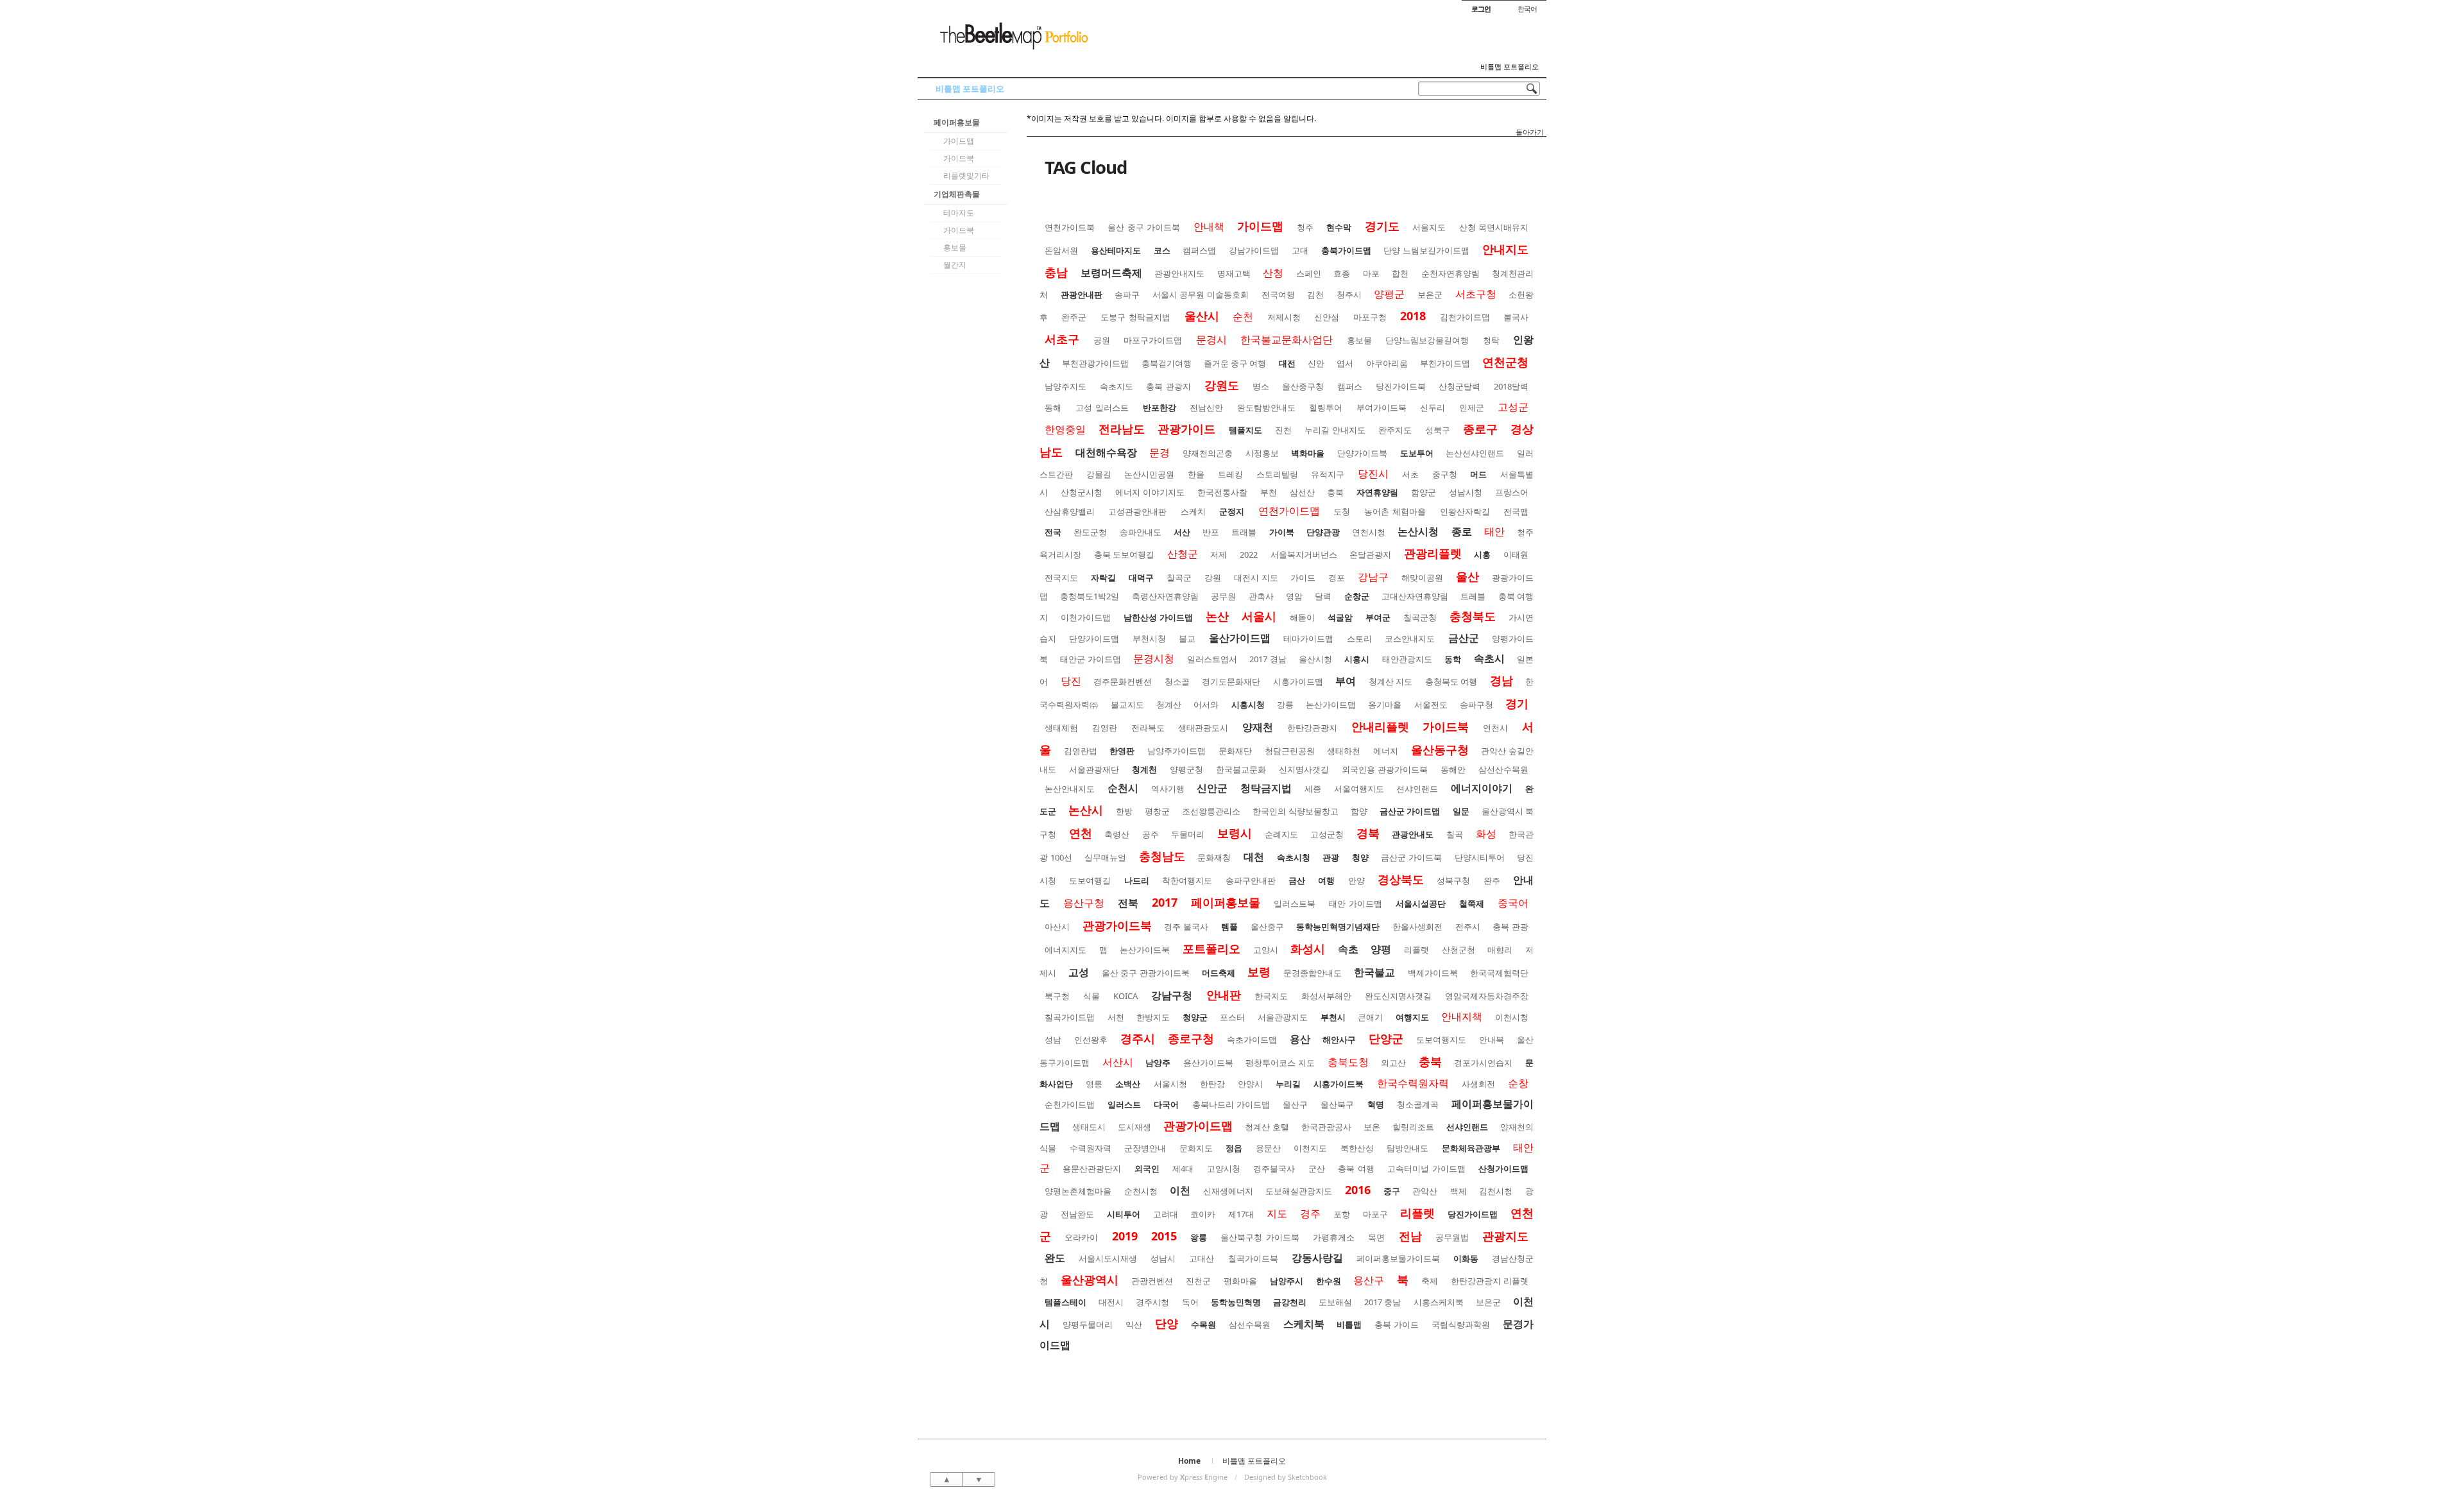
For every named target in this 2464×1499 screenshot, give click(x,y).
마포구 (1375, 1214)
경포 (1337, 578)
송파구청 (1476, 705)
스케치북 (1304, 1324)
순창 (1518, 1083)
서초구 (1062, 339)
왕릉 (1199, 1237)
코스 (1162, 250)
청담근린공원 (1290, 751)
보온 (1372, 1127)
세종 (1313, 789)
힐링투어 (1326, 407)
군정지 (1232, 511)
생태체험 (1061, 728)
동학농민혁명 (1236, 1302)
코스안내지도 (1410, 638)
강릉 (1285, 705)
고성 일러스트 (1102, 407)
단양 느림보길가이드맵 (1426, 250)
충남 (1056, 272)
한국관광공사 (1326, 1127)
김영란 (1105, 728)
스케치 (1193, 511)
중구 (1392, 1191)
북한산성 (1357, 1148)
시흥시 (1357, 659)
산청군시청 (1082, 492)
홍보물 (955, 247)
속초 (1348, 949)
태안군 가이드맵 (1090, 659)
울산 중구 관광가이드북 (1146, 973)
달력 (1323, 596)
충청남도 (1162, 856)
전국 (1053, 532)
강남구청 (1172, 995)
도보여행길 (1090, 880)
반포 (1211, 532)
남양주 (1158, 1063)
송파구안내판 (1251, 880)
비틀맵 (1349, 1324)
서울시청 (1170, 1084)
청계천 (1144, 769)
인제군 (1472, 407)
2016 (1358, 1190)
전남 (1410, 1236)
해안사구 (1339, 1040)
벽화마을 (1308, 453)
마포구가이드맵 (1153, 340)
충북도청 (1348, 1062)
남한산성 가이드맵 (1158, 617)
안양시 (1250, 1084)
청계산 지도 (1391, 681)
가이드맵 (959, 141)
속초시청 (1294, 857)
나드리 (1137, 880)
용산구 (1369, 1280)
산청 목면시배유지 (1494, 227)
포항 (1342, 1214)
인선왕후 (1091, 1040)
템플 (1229, 927)
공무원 (1223, 596)
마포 (1371, 273)
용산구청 (1084, 903)
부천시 (1333, 1017)
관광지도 (1505, 1236)
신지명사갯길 (1304, 769)
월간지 (955, 265)
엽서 (1345, 363)
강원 (1213, 578)
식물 (1091, 996)
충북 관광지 (1168, 386)
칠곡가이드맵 (1070, 1017)
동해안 (1453, 769)
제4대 (1183, 1169)
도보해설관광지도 (1299, 1191)
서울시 (1259, 616)
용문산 (1268, 1148)
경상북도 (1401, 879)
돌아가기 (1530, 132)
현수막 (1339, 227)
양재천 (1258, 727)
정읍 (1234, 1148)
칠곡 (1455, 834)
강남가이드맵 (1254, 250)
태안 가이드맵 (1356, 904)
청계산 (1169, 705)
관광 (1331, 857)
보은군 (1488, 1302)
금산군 (1464, 638)
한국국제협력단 (1499, 973)
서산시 (1118, 1062)
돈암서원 (1061, 250)
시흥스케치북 (1439, 1302)
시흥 (1482, 554)
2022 (1249, 554)
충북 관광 (1510, 927)
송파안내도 (1141, 532)
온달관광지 (1370, 554)
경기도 (1382, 226)
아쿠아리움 (1387, 363)
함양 (1359, 811)
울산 (1467, 576)
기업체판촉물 (957, 194)
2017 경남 (1268, 659)
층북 (1335, 492)
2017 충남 (1382, 1302)
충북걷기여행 (1167, 363)
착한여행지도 (1187, 880)
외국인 (1147, 1169)
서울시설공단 (1421, 904)
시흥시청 (1248, 705)
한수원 (1329, 1281)
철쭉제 (1472, 904)
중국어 (1513, 903)
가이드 (1303, 578)
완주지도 (1395, 430)
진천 (1283, 430)
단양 (1167, 1323)
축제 (1430, 1281)
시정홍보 (1262, 453)
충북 (1430, 1061)
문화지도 (1196, 1148)
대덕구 (1141, 578)
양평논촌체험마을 (1078, 1191)
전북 (1128, 903)
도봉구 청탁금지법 (1135, 317)
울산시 (1202, 316)
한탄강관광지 (1312, 728)
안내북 (1492, 1040)
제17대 (1241, 1214)
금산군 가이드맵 (1410, 811)
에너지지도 (1065, 950)
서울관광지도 (1283, 1017)
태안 (1494, 531)
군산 (1317, 1169)
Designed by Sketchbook (1286, 1477)
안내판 (1224, 995)
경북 (1368, 833)
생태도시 (1089, 1127)
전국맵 (1516, 511)
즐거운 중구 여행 (1235, 363)
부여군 (1378, 617)
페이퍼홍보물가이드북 (1398, 1258)
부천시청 (1149, 638)
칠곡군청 (1420, 617)
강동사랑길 (1317, 1258)
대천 (1254, 857)
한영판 (1122, 751)
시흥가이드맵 (1298, 681)
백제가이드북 (1433, 973)
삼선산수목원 (1503, 769)
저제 (1219, 554)
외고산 (1393, 1063)
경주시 (1138, 1038)
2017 (1165, 902)
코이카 (1203, 1214)
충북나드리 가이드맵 (1231, 1104)
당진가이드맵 (1473, 1214)
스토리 (1359, 638)
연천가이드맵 (1289, 511)
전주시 (1468, 927)
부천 (1269, 492)
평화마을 (1240, 1281)
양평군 (1389, 294)
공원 (1102, 340)
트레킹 (1230, 474)
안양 (1356, 880)
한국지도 (1271, 996)
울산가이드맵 (1240, 638)
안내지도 (1505, 249)
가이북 (1282, 532)
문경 (1159, 452)
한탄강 (1212, 1084)
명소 (1261, 386)
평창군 (1157, 811)
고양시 (1266, 950)
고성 (1079, 972)
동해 (1053, 407)
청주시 (1349, 295)
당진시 (1373, 474)
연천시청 (1369, 532)
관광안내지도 (1179, 273)
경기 (1517, 703)
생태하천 (1344, 751)
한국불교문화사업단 (1287, 339)
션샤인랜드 (1417, 789)
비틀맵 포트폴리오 (1510, 67)
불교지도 (1127, 705)
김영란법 (1081, 751)
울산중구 (1267, 927)
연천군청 (1505, 362)
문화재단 (1235, 751)
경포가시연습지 (1483, 1063)
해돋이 (1302, 617)
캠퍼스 (1350, 386)
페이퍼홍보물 (957, 122)
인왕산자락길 (1465, 511)
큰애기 (1370, 1017)
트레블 (1473, 596)
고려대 (1166, 1214)
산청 (1273, 273)
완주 (1492, 880)
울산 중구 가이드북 (1144, 227)
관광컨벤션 (1152, 1281)
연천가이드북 (1070, 227)
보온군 (1430, 295)
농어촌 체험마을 (1395, 511)
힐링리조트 (1413, 1127)
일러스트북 (1295, 904)
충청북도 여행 (1451, 681)
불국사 (1516, 317)
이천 (1180, 1190)
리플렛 (1417, 1213)
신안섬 (1327, 317)
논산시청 (1418, 531)
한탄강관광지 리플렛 (1490, 1281)
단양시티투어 (1480, 857)
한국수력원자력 (1413, 1083)
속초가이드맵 (1252, 1040)
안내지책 (1462, 1016)
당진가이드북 (1401, 386)
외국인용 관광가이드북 (1385, 769)
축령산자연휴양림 (1165, 596)
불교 (1187, 638)
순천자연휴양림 (1450, 273)
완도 (1055, 1258)
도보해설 (1335, 1302)
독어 (1190, 1302)
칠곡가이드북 (1253, 1258)
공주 (1151, 834)
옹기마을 (1385, 705)
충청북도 (1473, 616)
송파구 (1127, 295)
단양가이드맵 (1094, 638)
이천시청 (1512, 1017)
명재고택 (1234, 273)
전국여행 (1278, 295)
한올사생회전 (1417, 927)
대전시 (1111, 1302)
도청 (1342, 511)
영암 (1294, 596)
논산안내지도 (1070, 789)
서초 (1410, 474)
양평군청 (1186, 769)
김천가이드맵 (1465, 317)
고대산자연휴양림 (1415, 596)
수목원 (1203, 1324)
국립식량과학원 (1461, 1324)
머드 (1478, 474)
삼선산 (1302, 492)
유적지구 (1328, 474)
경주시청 (1152, 1302)
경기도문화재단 (1231, 681)
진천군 (1198, 1281)
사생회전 (1478, 1084)
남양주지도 (1065, 386)
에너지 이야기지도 (1150, 492)
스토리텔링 (1277, 474)
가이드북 (959, 158)
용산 (1300, 1039)
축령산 (1117, 834)
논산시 (1086, 810)
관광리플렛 (1433, 553)
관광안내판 (1082, 295)
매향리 (1500, 950)
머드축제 (1219, 973)
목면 (1376, 1237)
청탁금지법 (1266, 788)
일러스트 (1124, 1104)
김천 (1315, 295)
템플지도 (1245, 430)
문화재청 (1214, 857)
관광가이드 (1186, 429)
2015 (1164, 1236)
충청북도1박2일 (1090, 596)
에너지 (1386, 751)
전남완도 (1077, 1214)
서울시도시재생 (1108, 1258)
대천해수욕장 (1106, 452)
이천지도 (1310, 1148)
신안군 (1212, 788)
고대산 (1202, 1258)
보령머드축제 (1111, 273)
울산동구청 (1440, 749)
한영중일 (1065, 429)
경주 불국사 (1186, 927)
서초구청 (1476, 294)
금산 (1297, 880)
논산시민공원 (1149, 474)
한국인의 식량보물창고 (1295, 811)
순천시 (1123, 788)
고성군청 (1327, 834)
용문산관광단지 (1092, 1169)
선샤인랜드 (1467, 1127)
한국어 (1527, 9)
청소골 (1177, 681)
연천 (1081, 833)
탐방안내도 (1407, 1148)
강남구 (1373, 577)
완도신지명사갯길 (1398, 996)
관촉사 (1261, 596)
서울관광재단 (1094, 769)
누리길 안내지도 (1335, 430)
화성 (1486, 834)
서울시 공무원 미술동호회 (1201, 295)
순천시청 (1141, 1191)
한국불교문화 (1241, 769)
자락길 (1103, 578)
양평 (1381, 949)
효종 (1342, 273)
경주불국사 (1274, 1169)
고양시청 (1224, 1169)
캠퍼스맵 (1199, 250)
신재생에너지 (1228, 1191)
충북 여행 (1356, 1169)
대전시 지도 (1256, 578)
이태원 (1516, 554)
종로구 (1480, 429)
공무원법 (1452, 1237)
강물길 (1099, 474)
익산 (1134, 1324)
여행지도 (1412, 1017)
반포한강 (1159, 407)
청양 (1360, 857)
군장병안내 (1145, 1148)
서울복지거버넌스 (1304, 554)
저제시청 (1284, 317)
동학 (1453, 659)
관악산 (1425, 1191)
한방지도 (1153, 1017)
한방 (1124, 811)
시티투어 (1124, 1214)
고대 (1300, 250)
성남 (1053, 1040)
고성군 (1513, 407)
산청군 (1183, 554)
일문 (1461, 811)
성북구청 (1453, 880)
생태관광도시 (1203, 728)
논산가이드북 (1145, 950)
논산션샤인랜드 (1475, 453)
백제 (1459, 1191)
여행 (1326, 880)
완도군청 (1090, 532)
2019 (1125, 1236)
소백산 (1128, 1084)
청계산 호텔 (1267, 1127)
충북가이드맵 (1346, 250)
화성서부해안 (1326, 996)
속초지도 (1116, 386)
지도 (1277, 1213)
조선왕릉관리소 (1211, 811)
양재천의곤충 (1208, 453)
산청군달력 (1459, 386)
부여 (1346, 681)
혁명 (1376, 1104)
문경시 (1211, 339)
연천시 (1495, 728)
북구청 (1057, 996)
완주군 (1074, 317)
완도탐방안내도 (1266, 407)
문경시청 (1154, 658)
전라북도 (1148, 728)
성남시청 (1466, 492)
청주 (1305, 227)
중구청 (1445, 474)
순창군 (1357, 596)
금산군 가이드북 (1411, 857)
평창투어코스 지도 (1280, 1063)
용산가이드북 (1208, 1063)
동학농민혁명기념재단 (1338, 927)
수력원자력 (1091, 1148)
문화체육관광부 (1471, 1148)
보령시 (1235, 833)
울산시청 (1315, 659)
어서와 (1206, 705)
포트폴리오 (1211, 948)
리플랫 (1416, 950)
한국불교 (1374, 972)
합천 (1400, 273)
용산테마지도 (1116, 250)
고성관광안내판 (1137, 511)
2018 (1413, 316)
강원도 (1222, 385)
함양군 (1424, 492)
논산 (1217, 616)
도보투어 (1417, 453)
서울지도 (1429, 227)
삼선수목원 (1250, 1324)
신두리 (1433, 407)
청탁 (1491, 340)
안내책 (1209, 227)
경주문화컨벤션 (1123, 681)
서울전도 (1431, 705)
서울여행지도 (1359, 789)
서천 (1116, 1017)
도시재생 (1134, 1127)
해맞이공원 (1422, 578)
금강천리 (1290, 1302)
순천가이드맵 (1070, 1104)
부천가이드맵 (1445, 363)
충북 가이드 (1397, 1324)
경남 (1502, 680)
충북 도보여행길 (1125, 554)
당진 (1071, 681)
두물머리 (1188, 834)
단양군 (1386, 1038)
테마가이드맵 (1308, 638)
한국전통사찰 (1222, 492)
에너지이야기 (1482, 788)
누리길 (1288, 1084)
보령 (1259, 972)
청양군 (1195, 1017)
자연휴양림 (1377, 492)
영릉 (1094, 1084)
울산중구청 (1303, 386)
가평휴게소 (1334, 1237)
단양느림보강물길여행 (1427, 340)
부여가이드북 (1382, 407)
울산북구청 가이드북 (1260, 1237)
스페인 (1309, 273)
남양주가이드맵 (1176, 751)
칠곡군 (1179, 578)
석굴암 (1340, 617)
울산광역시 (1090, 1280)
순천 (1243, 316)
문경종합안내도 (1313, 973)
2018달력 (1511, 386)
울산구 (1295, 1104)
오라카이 (1081, 1237)
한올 (1196, 474)
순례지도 (1281, 834)
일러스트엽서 (1212, 659)
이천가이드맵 (1086, 617)
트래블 (1244, 532)
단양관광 (1323, 532)
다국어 (1166, 1104)
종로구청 (1191, 1038)
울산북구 (1337, 1104)
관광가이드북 (1117, 925)
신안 (1316, 363)
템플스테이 (1065, 1302)
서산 (1182, 532)
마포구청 (1370, 317)
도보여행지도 (1441, 1040)
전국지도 (1061, 578)
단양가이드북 (1362, 453)
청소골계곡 (1418, 1104)
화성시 (1308, 948)
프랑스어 (1512, 492)
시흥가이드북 (1339, 1084)
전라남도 (1122, 429)
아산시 (1057, 927)
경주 (1310, 1213)
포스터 (1232, 1017)
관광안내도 (1413, 834)
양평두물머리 (1088, 1324)
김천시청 (1496, 1191)
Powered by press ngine (1183, 1477)
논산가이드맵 (1331, 705)
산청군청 (1459, 950)
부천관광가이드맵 (1095, 363)
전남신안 (1206, 407)
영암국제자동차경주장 (1487, 996)
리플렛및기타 (966, 176)
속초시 (1489, 658)
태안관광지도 (1407, 659)
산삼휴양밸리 (1070, 511)
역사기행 (1168, 789)
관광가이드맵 (1198, 1126)
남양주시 (1287, 1281)
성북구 (1438, 430)
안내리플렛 (1380, 726)
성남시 (1163, 1258)
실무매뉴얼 (1105, 857)
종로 (1462, 531)
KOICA (1125, 996)
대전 (1287, 363)
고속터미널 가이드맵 (1426, 1169)
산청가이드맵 (1503, 1169)
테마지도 (959, 213)
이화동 (1466, 1258)
